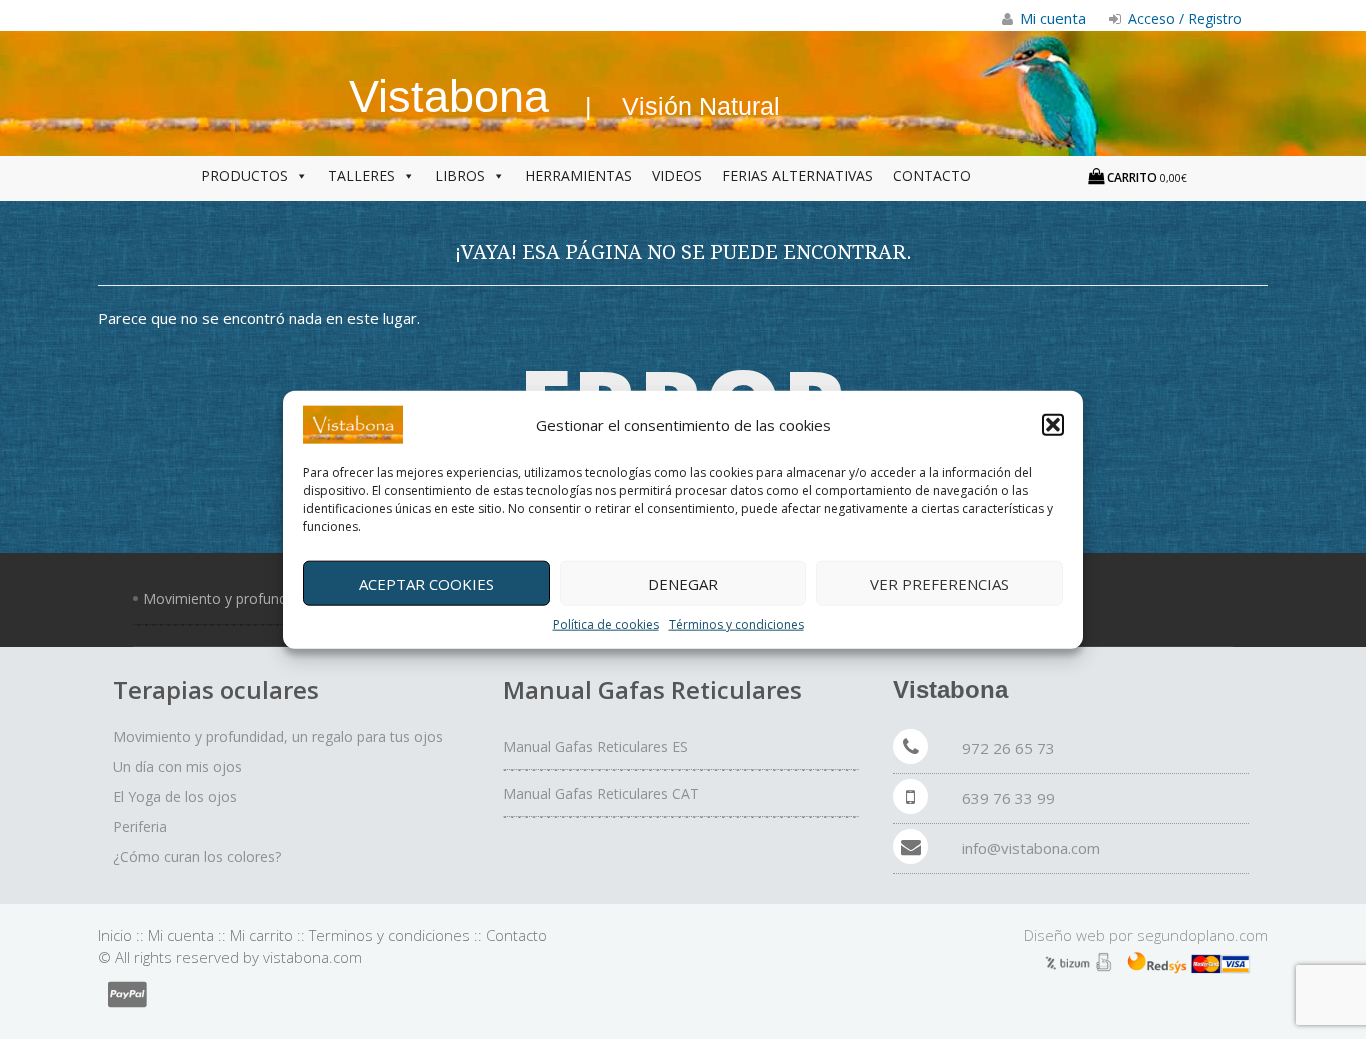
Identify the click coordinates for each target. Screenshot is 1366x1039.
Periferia (140, 826)
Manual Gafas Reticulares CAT (601, 793)
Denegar (683, 583)
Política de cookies (606, 624)
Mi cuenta (181, 935)
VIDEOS (677, 175)
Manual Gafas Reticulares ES (595, 746)
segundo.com (1202, 935)
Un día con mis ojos (177, 766)
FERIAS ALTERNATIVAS (797, 175)
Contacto (516, 935)
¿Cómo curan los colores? (197, 856)
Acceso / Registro (1183, 18)
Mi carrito (261, 935)
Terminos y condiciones (389, 935)
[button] (1053, 425)
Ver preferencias (939, 583)
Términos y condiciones (736, 624)
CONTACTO (932, 175)
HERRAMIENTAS (578, 175)
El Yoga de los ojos (175, 796)
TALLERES (361, 175)
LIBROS (460, 175)
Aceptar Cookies (426, 583)
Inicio (115, 935)
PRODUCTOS (244, 175)
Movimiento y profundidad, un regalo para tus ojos (278, 736)
